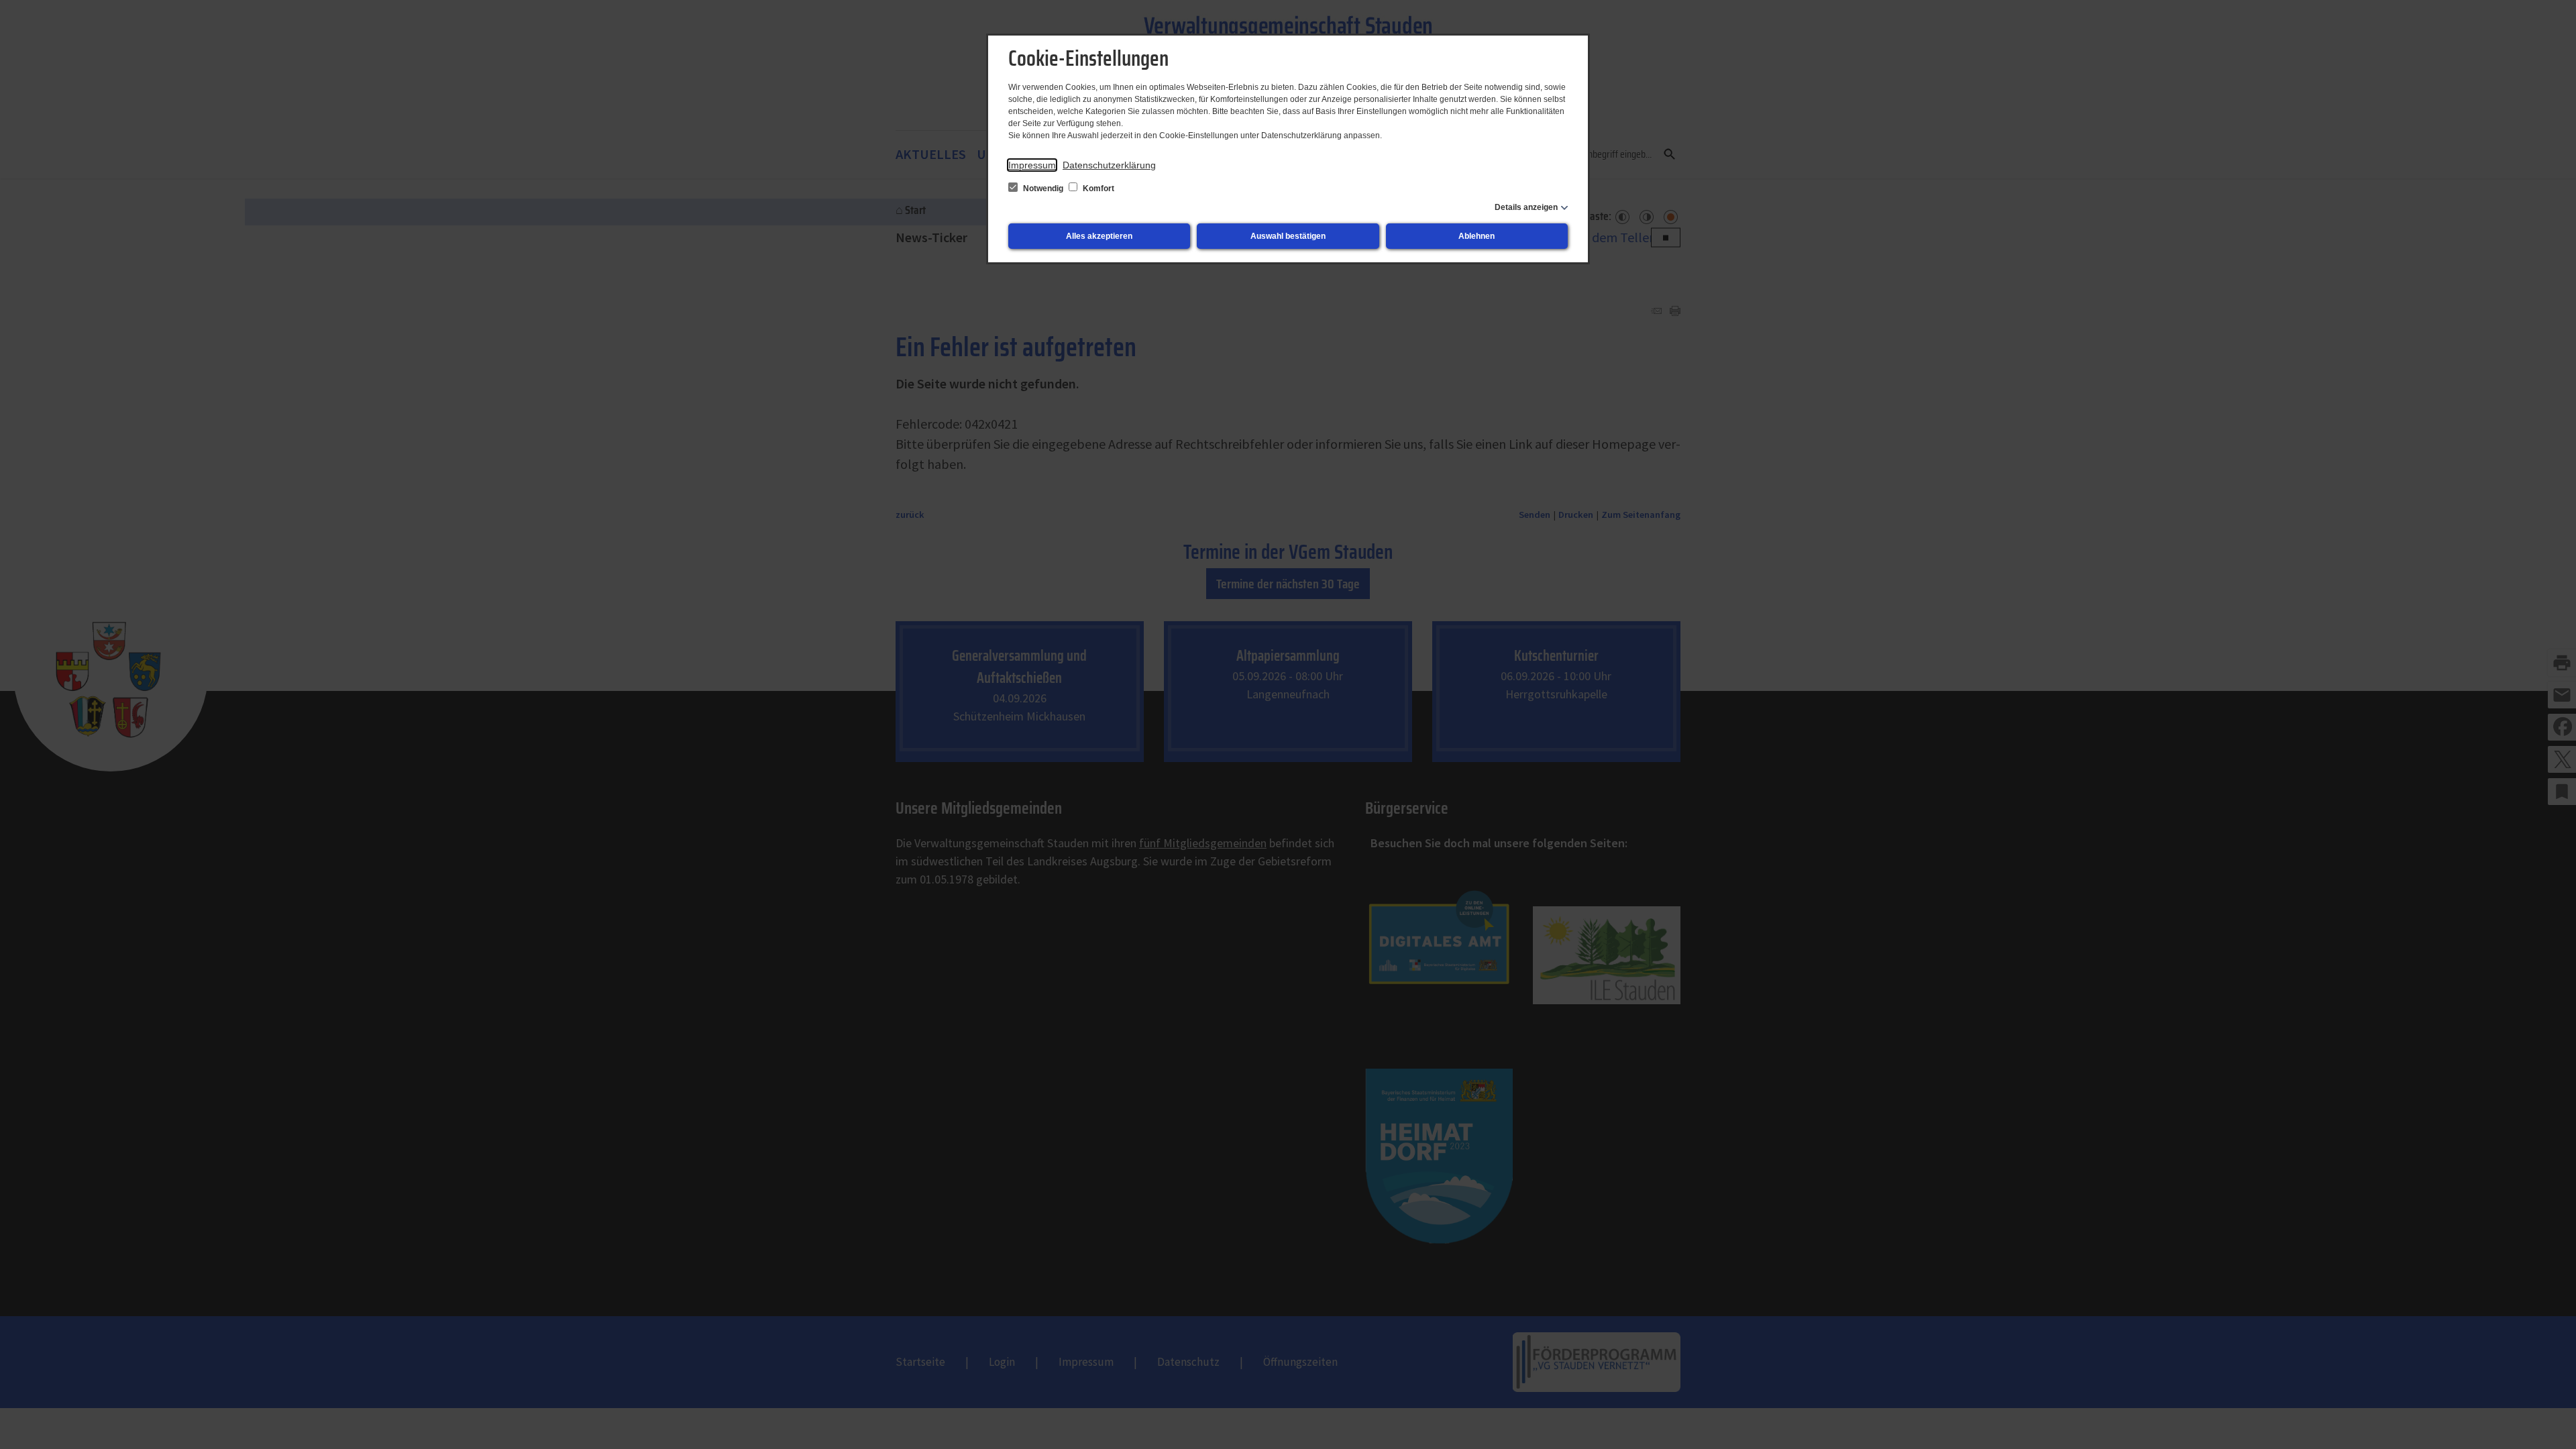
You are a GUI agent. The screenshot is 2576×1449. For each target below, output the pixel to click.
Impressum (1032, 165)
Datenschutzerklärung (1109, 165)
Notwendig (1043, 189)
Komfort (1097, 189)
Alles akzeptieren (1099, 236)
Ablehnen (1477, 236)
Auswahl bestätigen (1288, 236)
